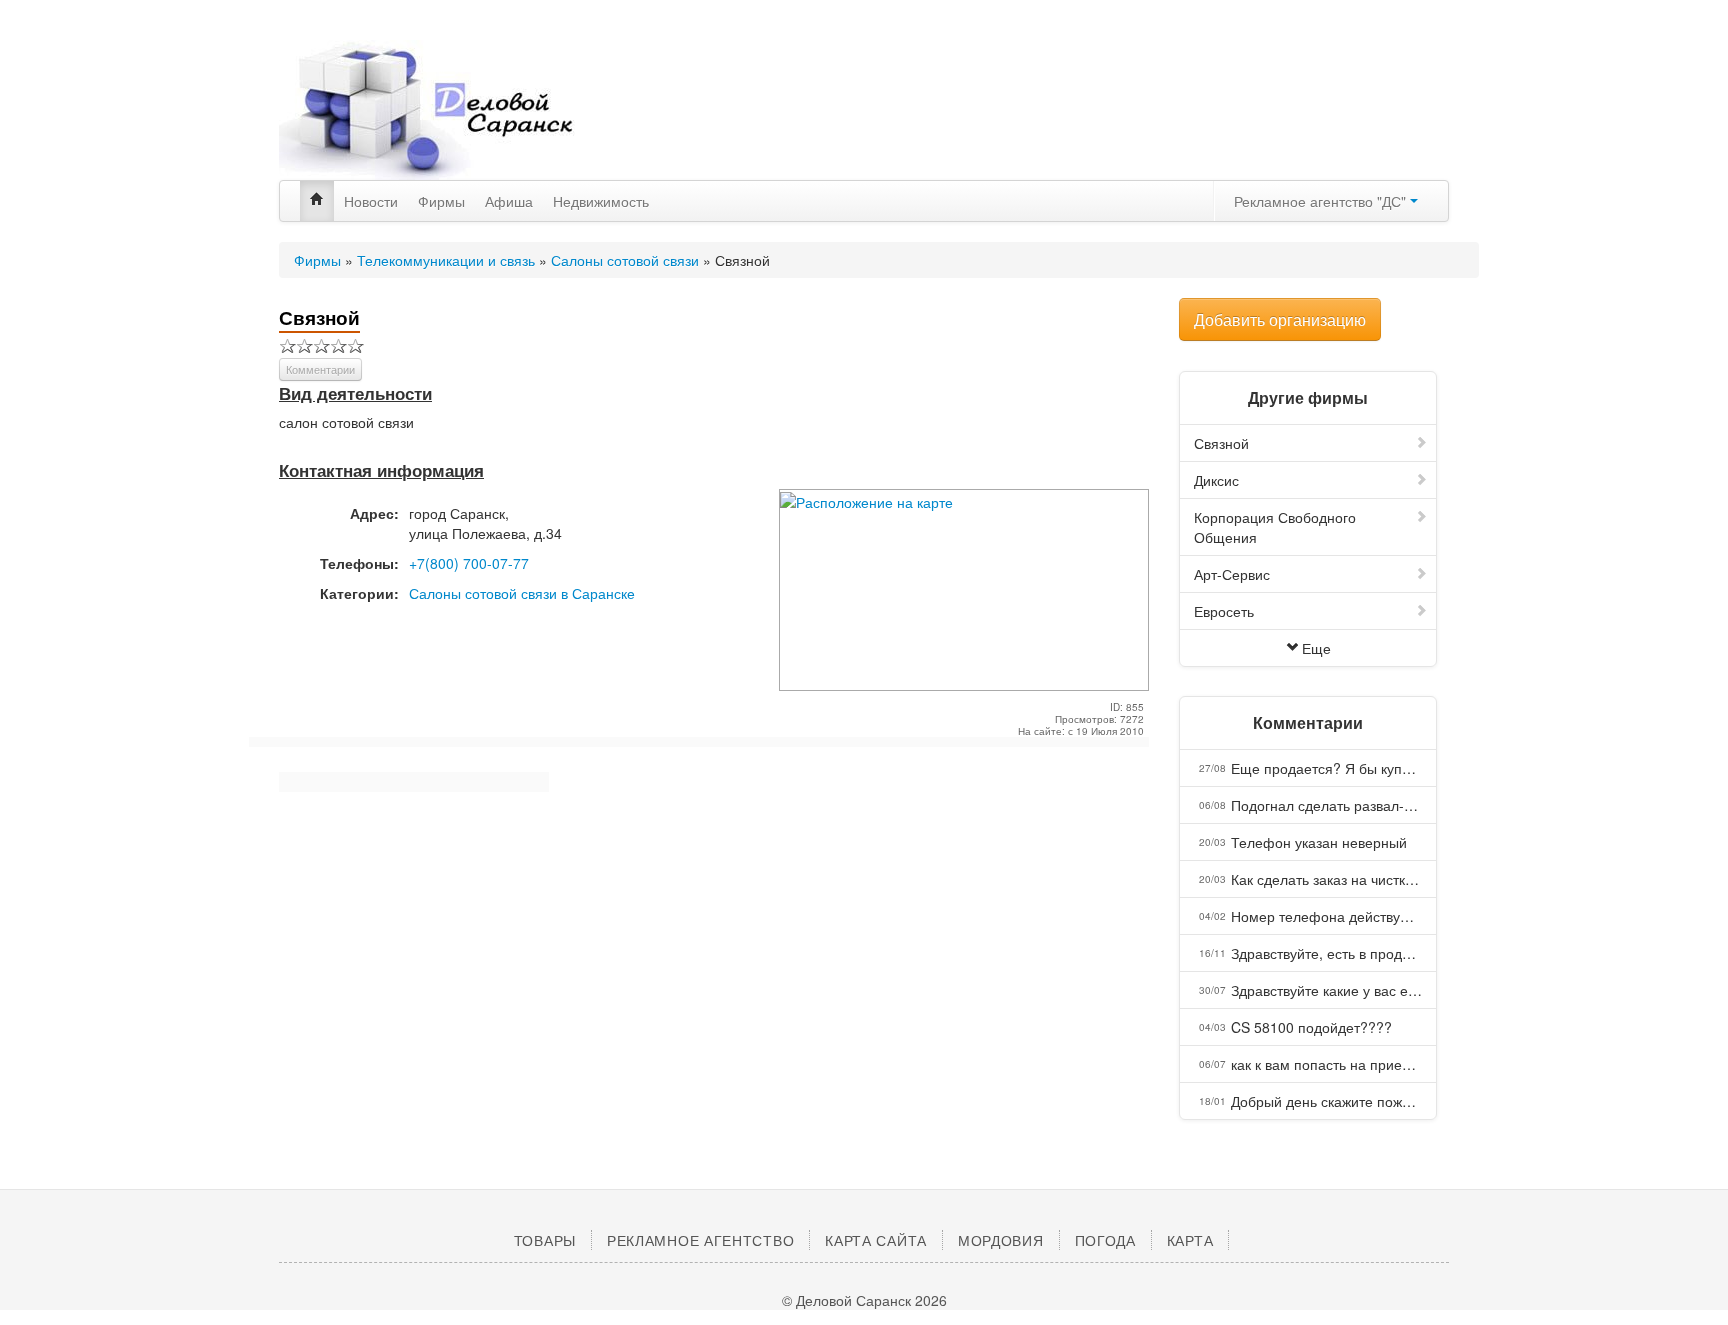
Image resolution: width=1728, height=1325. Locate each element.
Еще (1316, 648)
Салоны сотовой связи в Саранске (522, 593)
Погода (1105, 1240)
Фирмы (441, 201)
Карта (1190, 1240)
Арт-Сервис (1232, 574)
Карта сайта (876, 1240)
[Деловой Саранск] (464, 110)
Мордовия (1001, 1240)
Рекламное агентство (700, 1240)
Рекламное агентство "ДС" (1322, 201)
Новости (371, 201)
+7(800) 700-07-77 (469, 563)
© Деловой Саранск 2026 (864, 1300)
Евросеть (1224, 611)
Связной (1221, 443)
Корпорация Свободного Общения (1275, 527)
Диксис (1216, 480)
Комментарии (320, 369)
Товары (545, 1240)
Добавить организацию (1280, 319)
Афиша (509, 201)
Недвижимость (601, 201)
